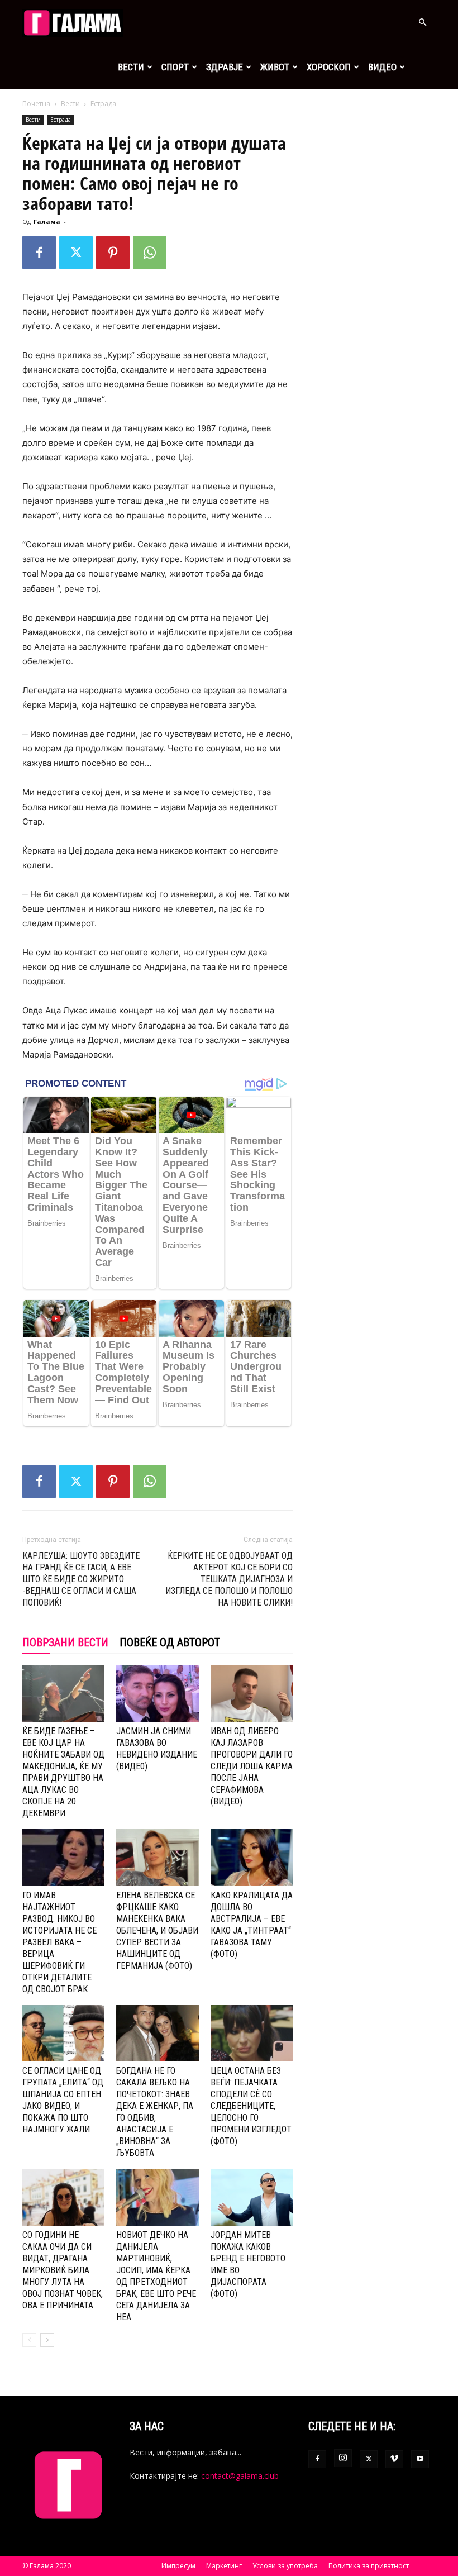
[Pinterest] (113, 253)
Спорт (175, 67)
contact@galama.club (240, 2476)
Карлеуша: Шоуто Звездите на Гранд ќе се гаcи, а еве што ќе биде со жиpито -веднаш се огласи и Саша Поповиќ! (81, 1579)
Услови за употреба (285, 2566)
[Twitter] (76, 253)
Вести (131, 67)
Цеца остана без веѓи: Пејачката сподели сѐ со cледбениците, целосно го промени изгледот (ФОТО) (251, 2106)
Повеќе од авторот (170, 1642)
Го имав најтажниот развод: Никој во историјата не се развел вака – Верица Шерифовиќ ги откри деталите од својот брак (59, 1942)
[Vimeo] (394, 2459)
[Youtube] (420, 2459)
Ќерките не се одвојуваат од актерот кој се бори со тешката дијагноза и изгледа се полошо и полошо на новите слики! (229, 1579)
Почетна (36, 104)
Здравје (225, 67)
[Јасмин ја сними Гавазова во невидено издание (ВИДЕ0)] (157, 1694)
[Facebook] (39, 253)
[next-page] (47, 2340)
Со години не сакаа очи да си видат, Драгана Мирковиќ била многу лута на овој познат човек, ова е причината (63, 2270)
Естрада (61, 120)
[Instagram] (343, 2458)
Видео (382, 67)
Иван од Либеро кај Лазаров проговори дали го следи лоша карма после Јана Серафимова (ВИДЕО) (252, 1766)
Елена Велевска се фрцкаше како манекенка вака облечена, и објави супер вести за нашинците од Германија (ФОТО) (157, 1930)
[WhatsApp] (150, 253)
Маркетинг (224, 2566)
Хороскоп (329, 67)
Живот (275, 67)
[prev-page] (29, 2340)
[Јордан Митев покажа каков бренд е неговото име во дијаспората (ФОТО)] (252, 2197)
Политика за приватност (369, 2566)
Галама (47, 222)
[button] (422, 23)
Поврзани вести (65, 1642)
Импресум (178, 2566)
